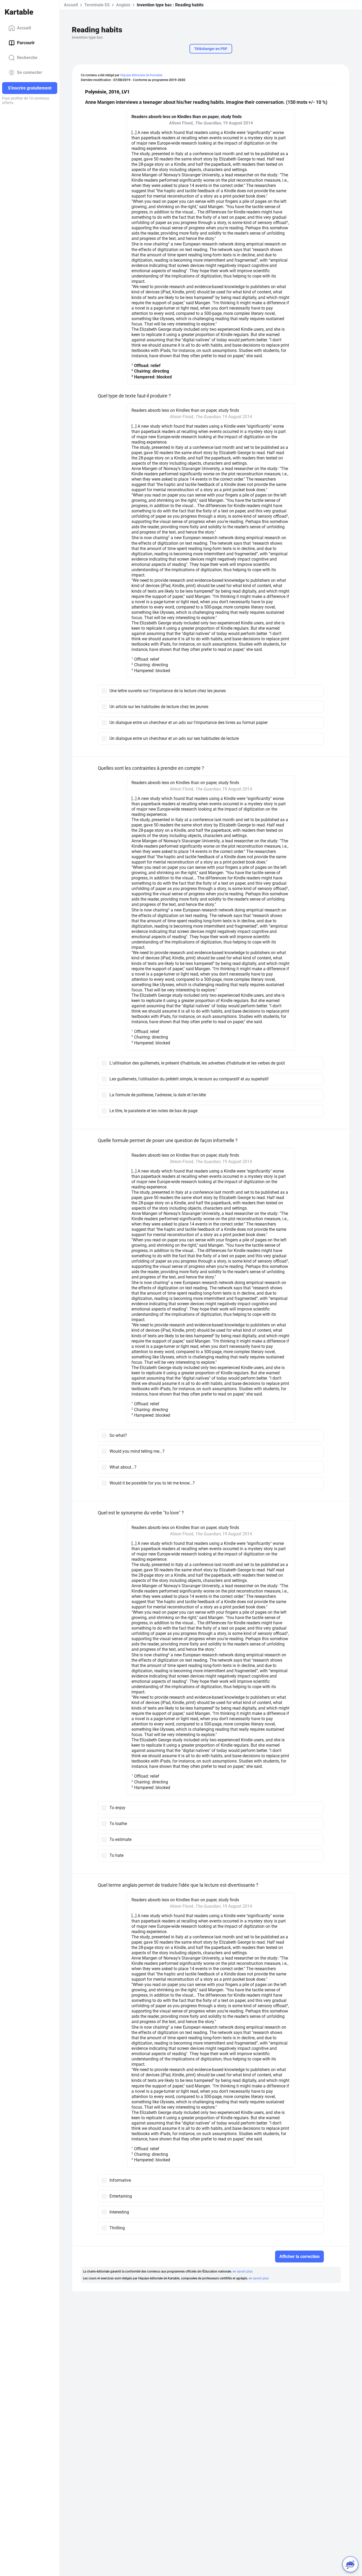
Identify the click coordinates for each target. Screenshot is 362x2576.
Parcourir (26, 43)
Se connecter (30, 72)
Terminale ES (97, 5)
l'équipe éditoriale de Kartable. (142, 75)
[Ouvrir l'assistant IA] (350, 2564)
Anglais (123, 5)
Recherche (27, 58)
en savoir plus (243, 2271)
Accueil (24, 28)
